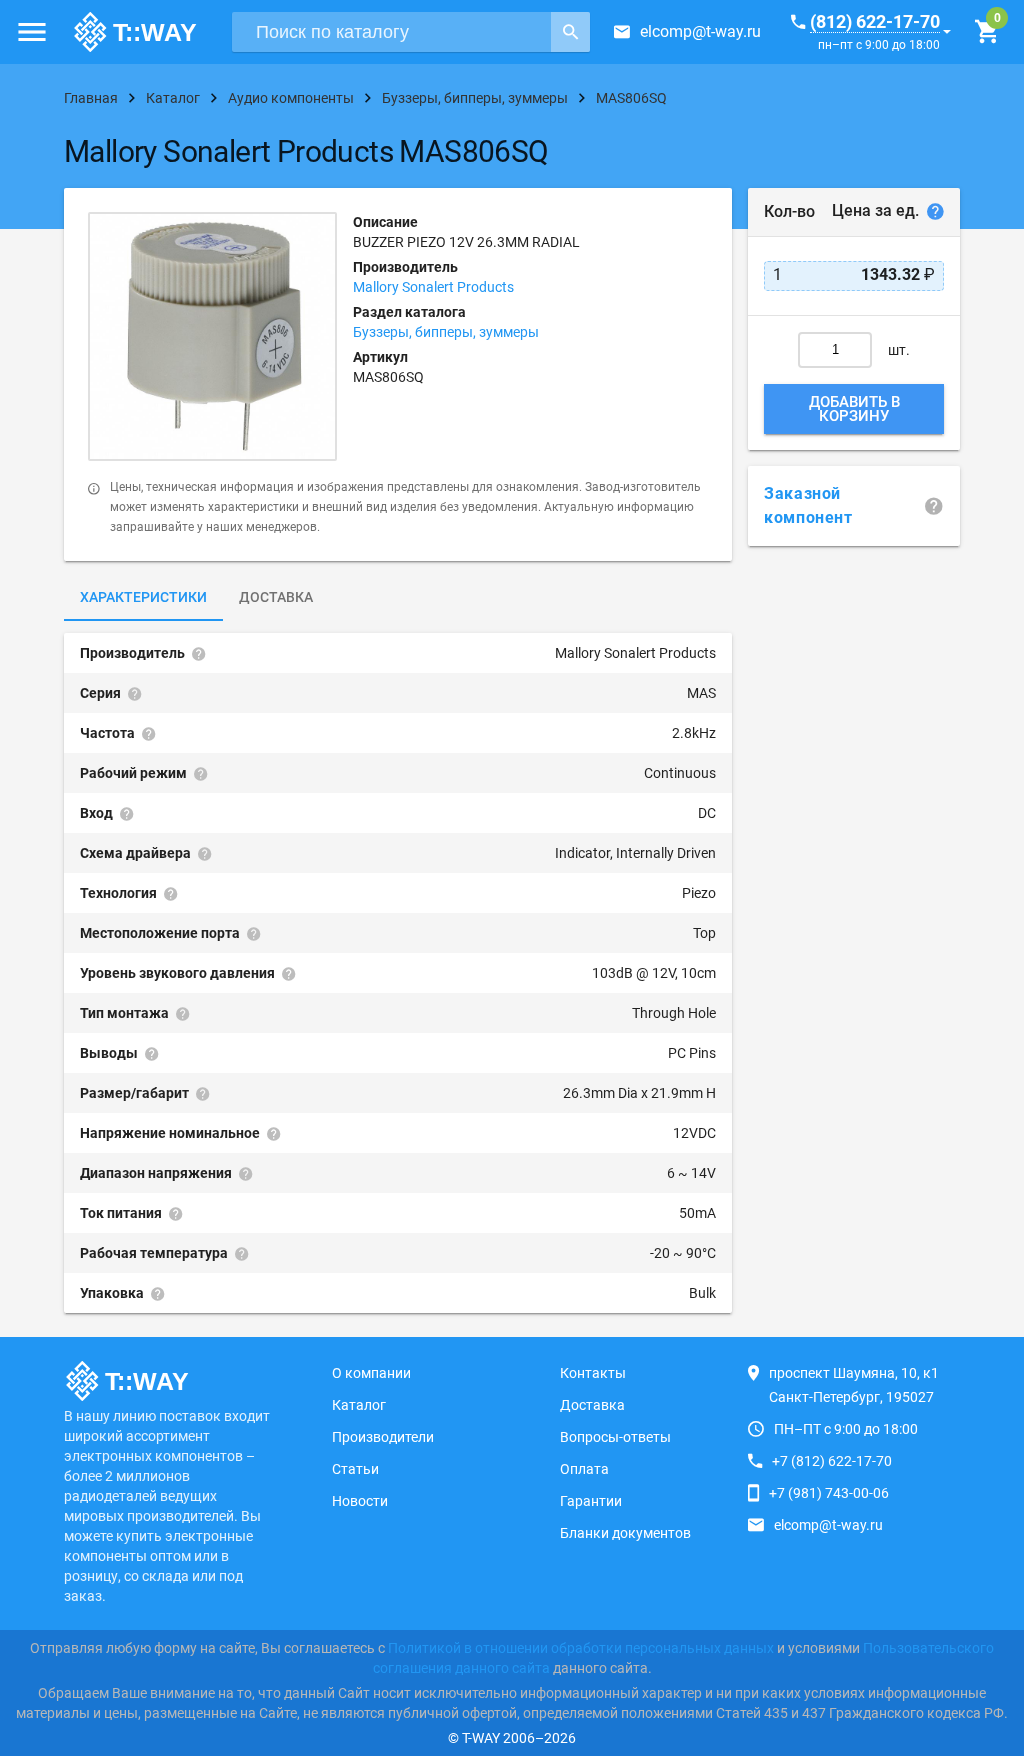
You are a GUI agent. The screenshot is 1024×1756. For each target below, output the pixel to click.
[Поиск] (570, 32)
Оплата (584, 1469)
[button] (32, 32)
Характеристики (143, 597)
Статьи (355, 1469)
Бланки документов (625, 1533)
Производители (383, 1437)
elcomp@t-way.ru (700, 31)
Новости (360, 1501)
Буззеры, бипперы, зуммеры (446, 332)
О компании (371, 1373)
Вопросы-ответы (615, 1437)
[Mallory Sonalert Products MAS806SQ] (212, 336)
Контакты (593, 1373)
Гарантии (591, 1501)
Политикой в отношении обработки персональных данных (581, 1648)
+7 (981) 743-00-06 (829, 1493)
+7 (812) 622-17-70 (832, 1461)
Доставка (276, 597)
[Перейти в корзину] (986, 32)
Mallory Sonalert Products (433, 287)
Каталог (359, 1405)
